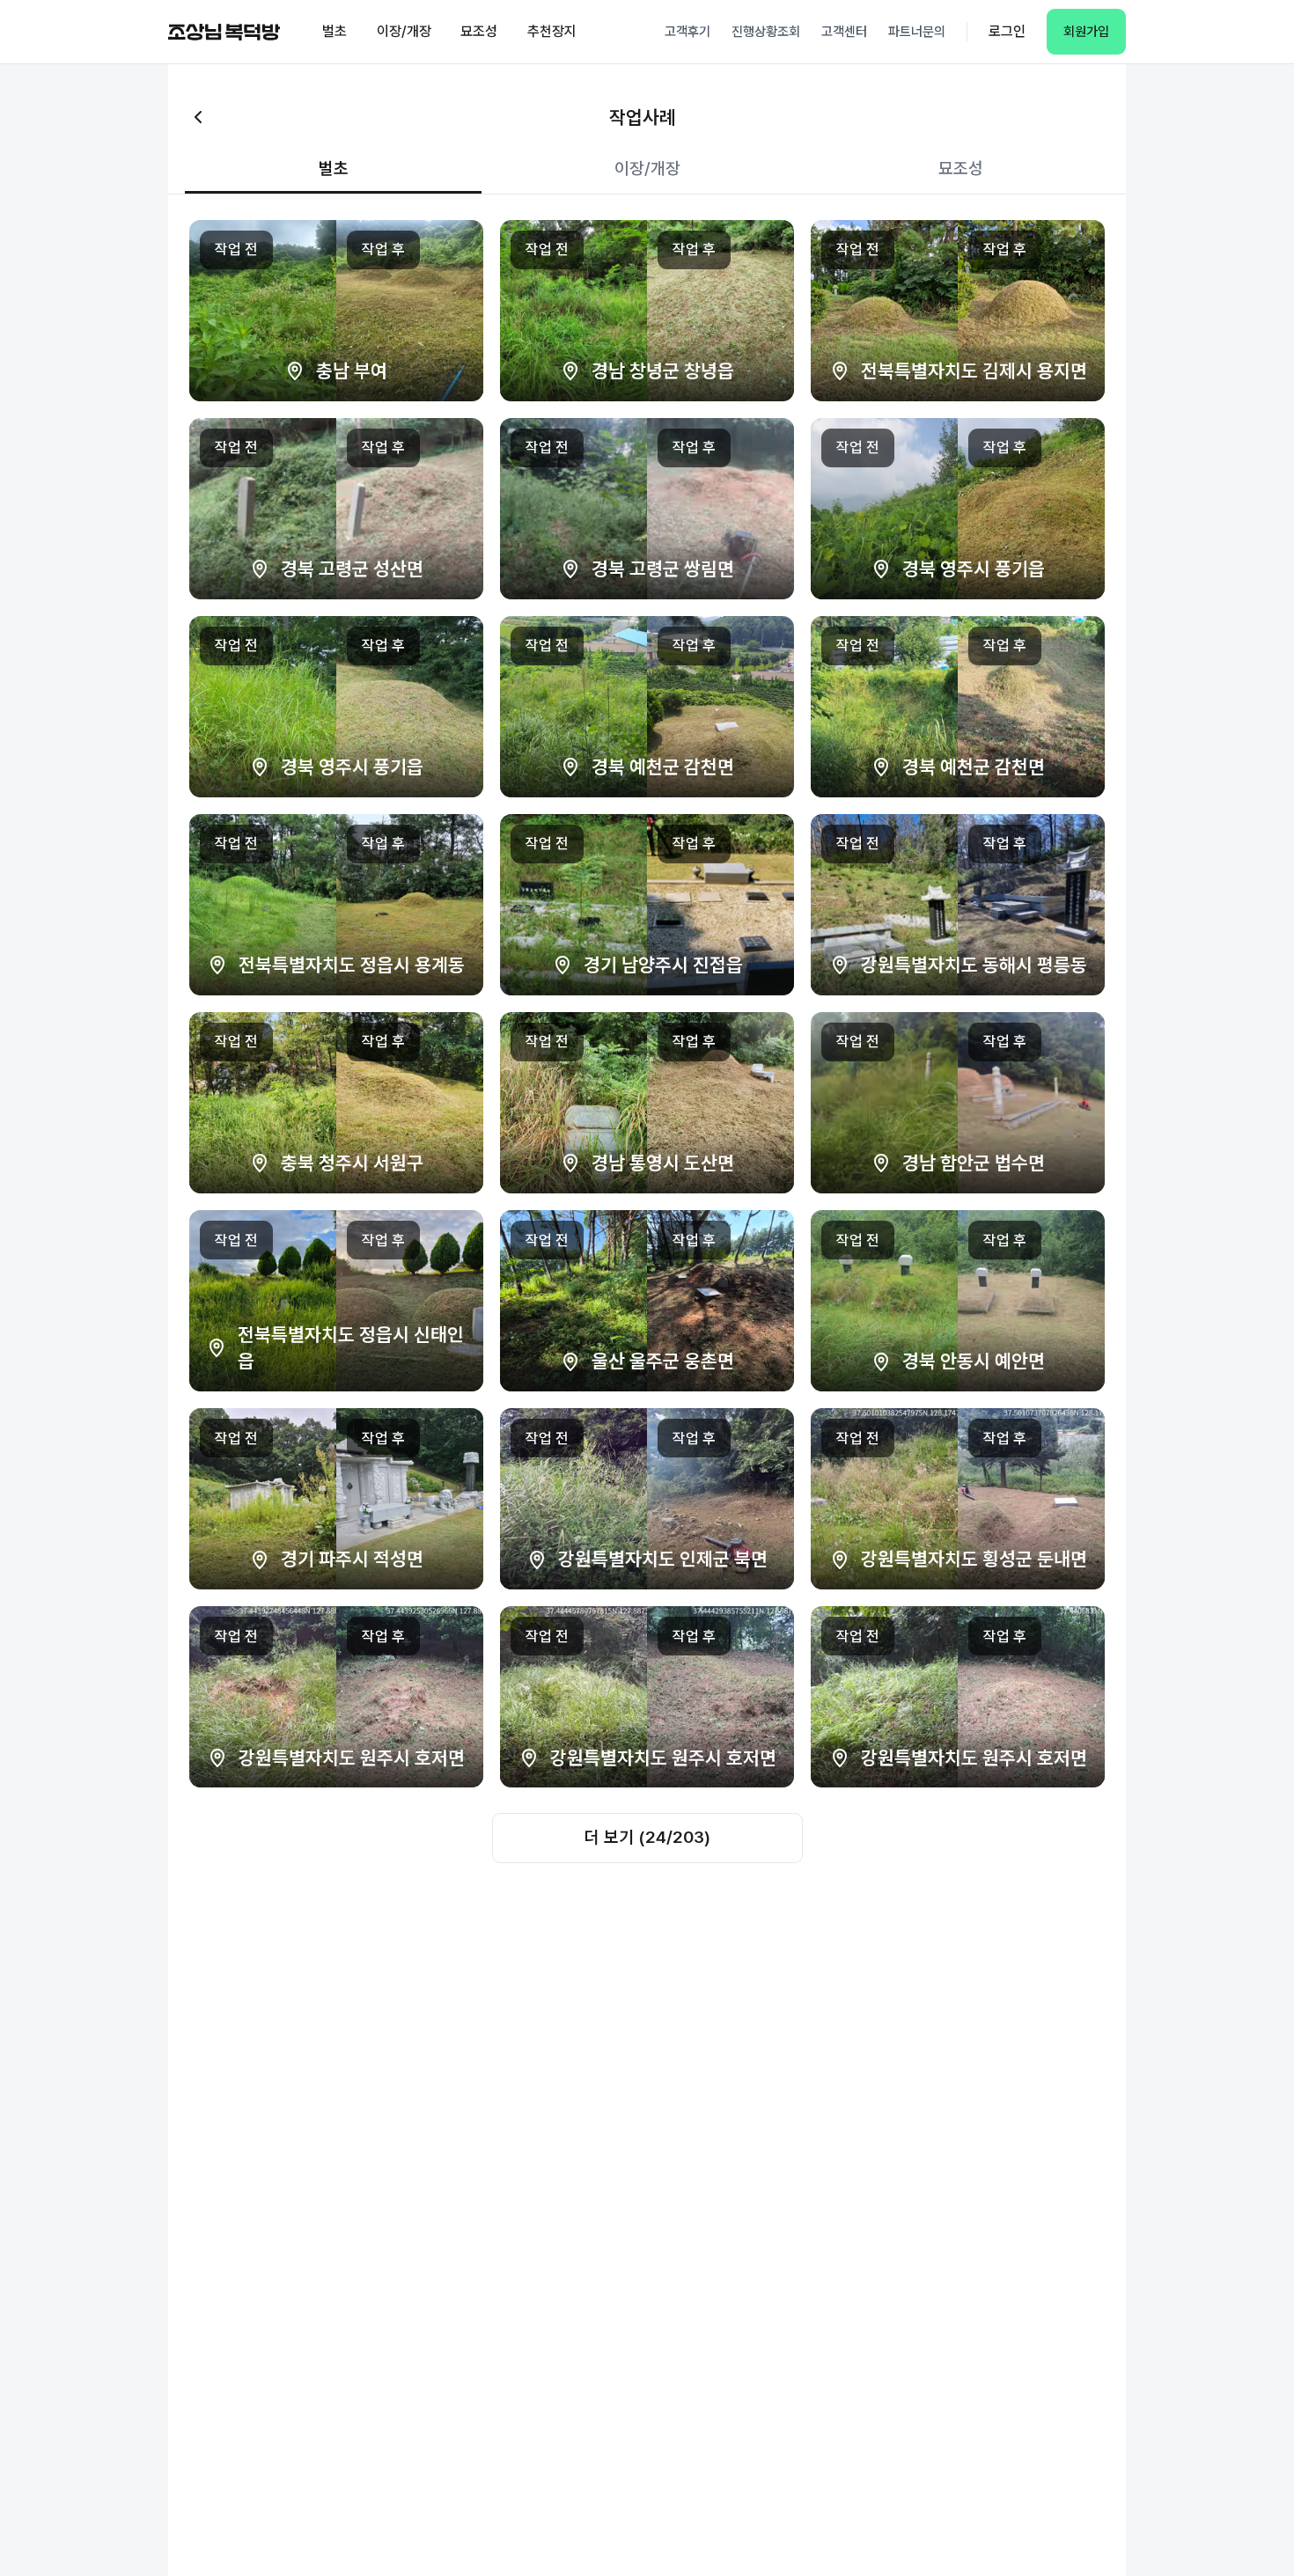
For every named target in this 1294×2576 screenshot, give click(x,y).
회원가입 (1086, 32)
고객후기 (687, 32)
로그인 (1007, 31)
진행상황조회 (766, 32)
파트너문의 (917, 32)
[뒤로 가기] (198, 117)
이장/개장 (404, 31)
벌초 (335, 31)
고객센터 (844, 32)
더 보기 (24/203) (647, 1837)
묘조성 (479, 31)
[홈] (224, 32)
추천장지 (552, 31)
